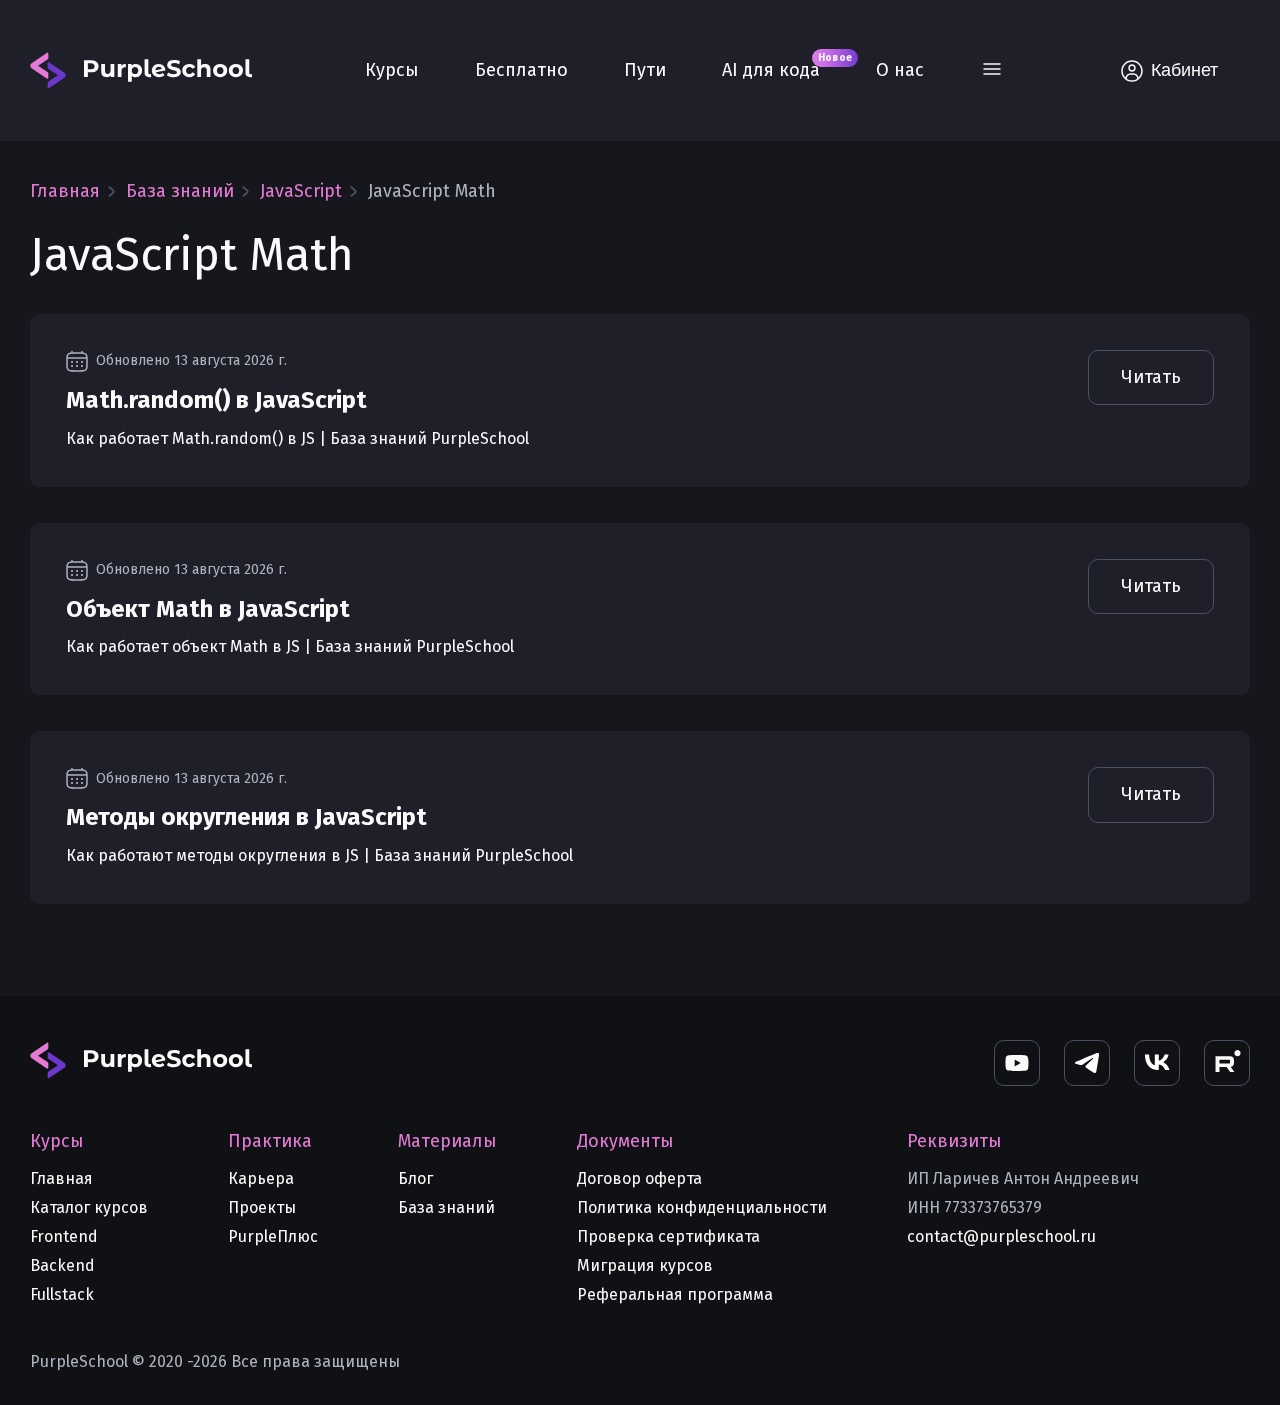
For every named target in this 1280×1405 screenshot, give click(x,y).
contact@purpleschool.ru (1001, 1236)
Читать (1151, 377)
